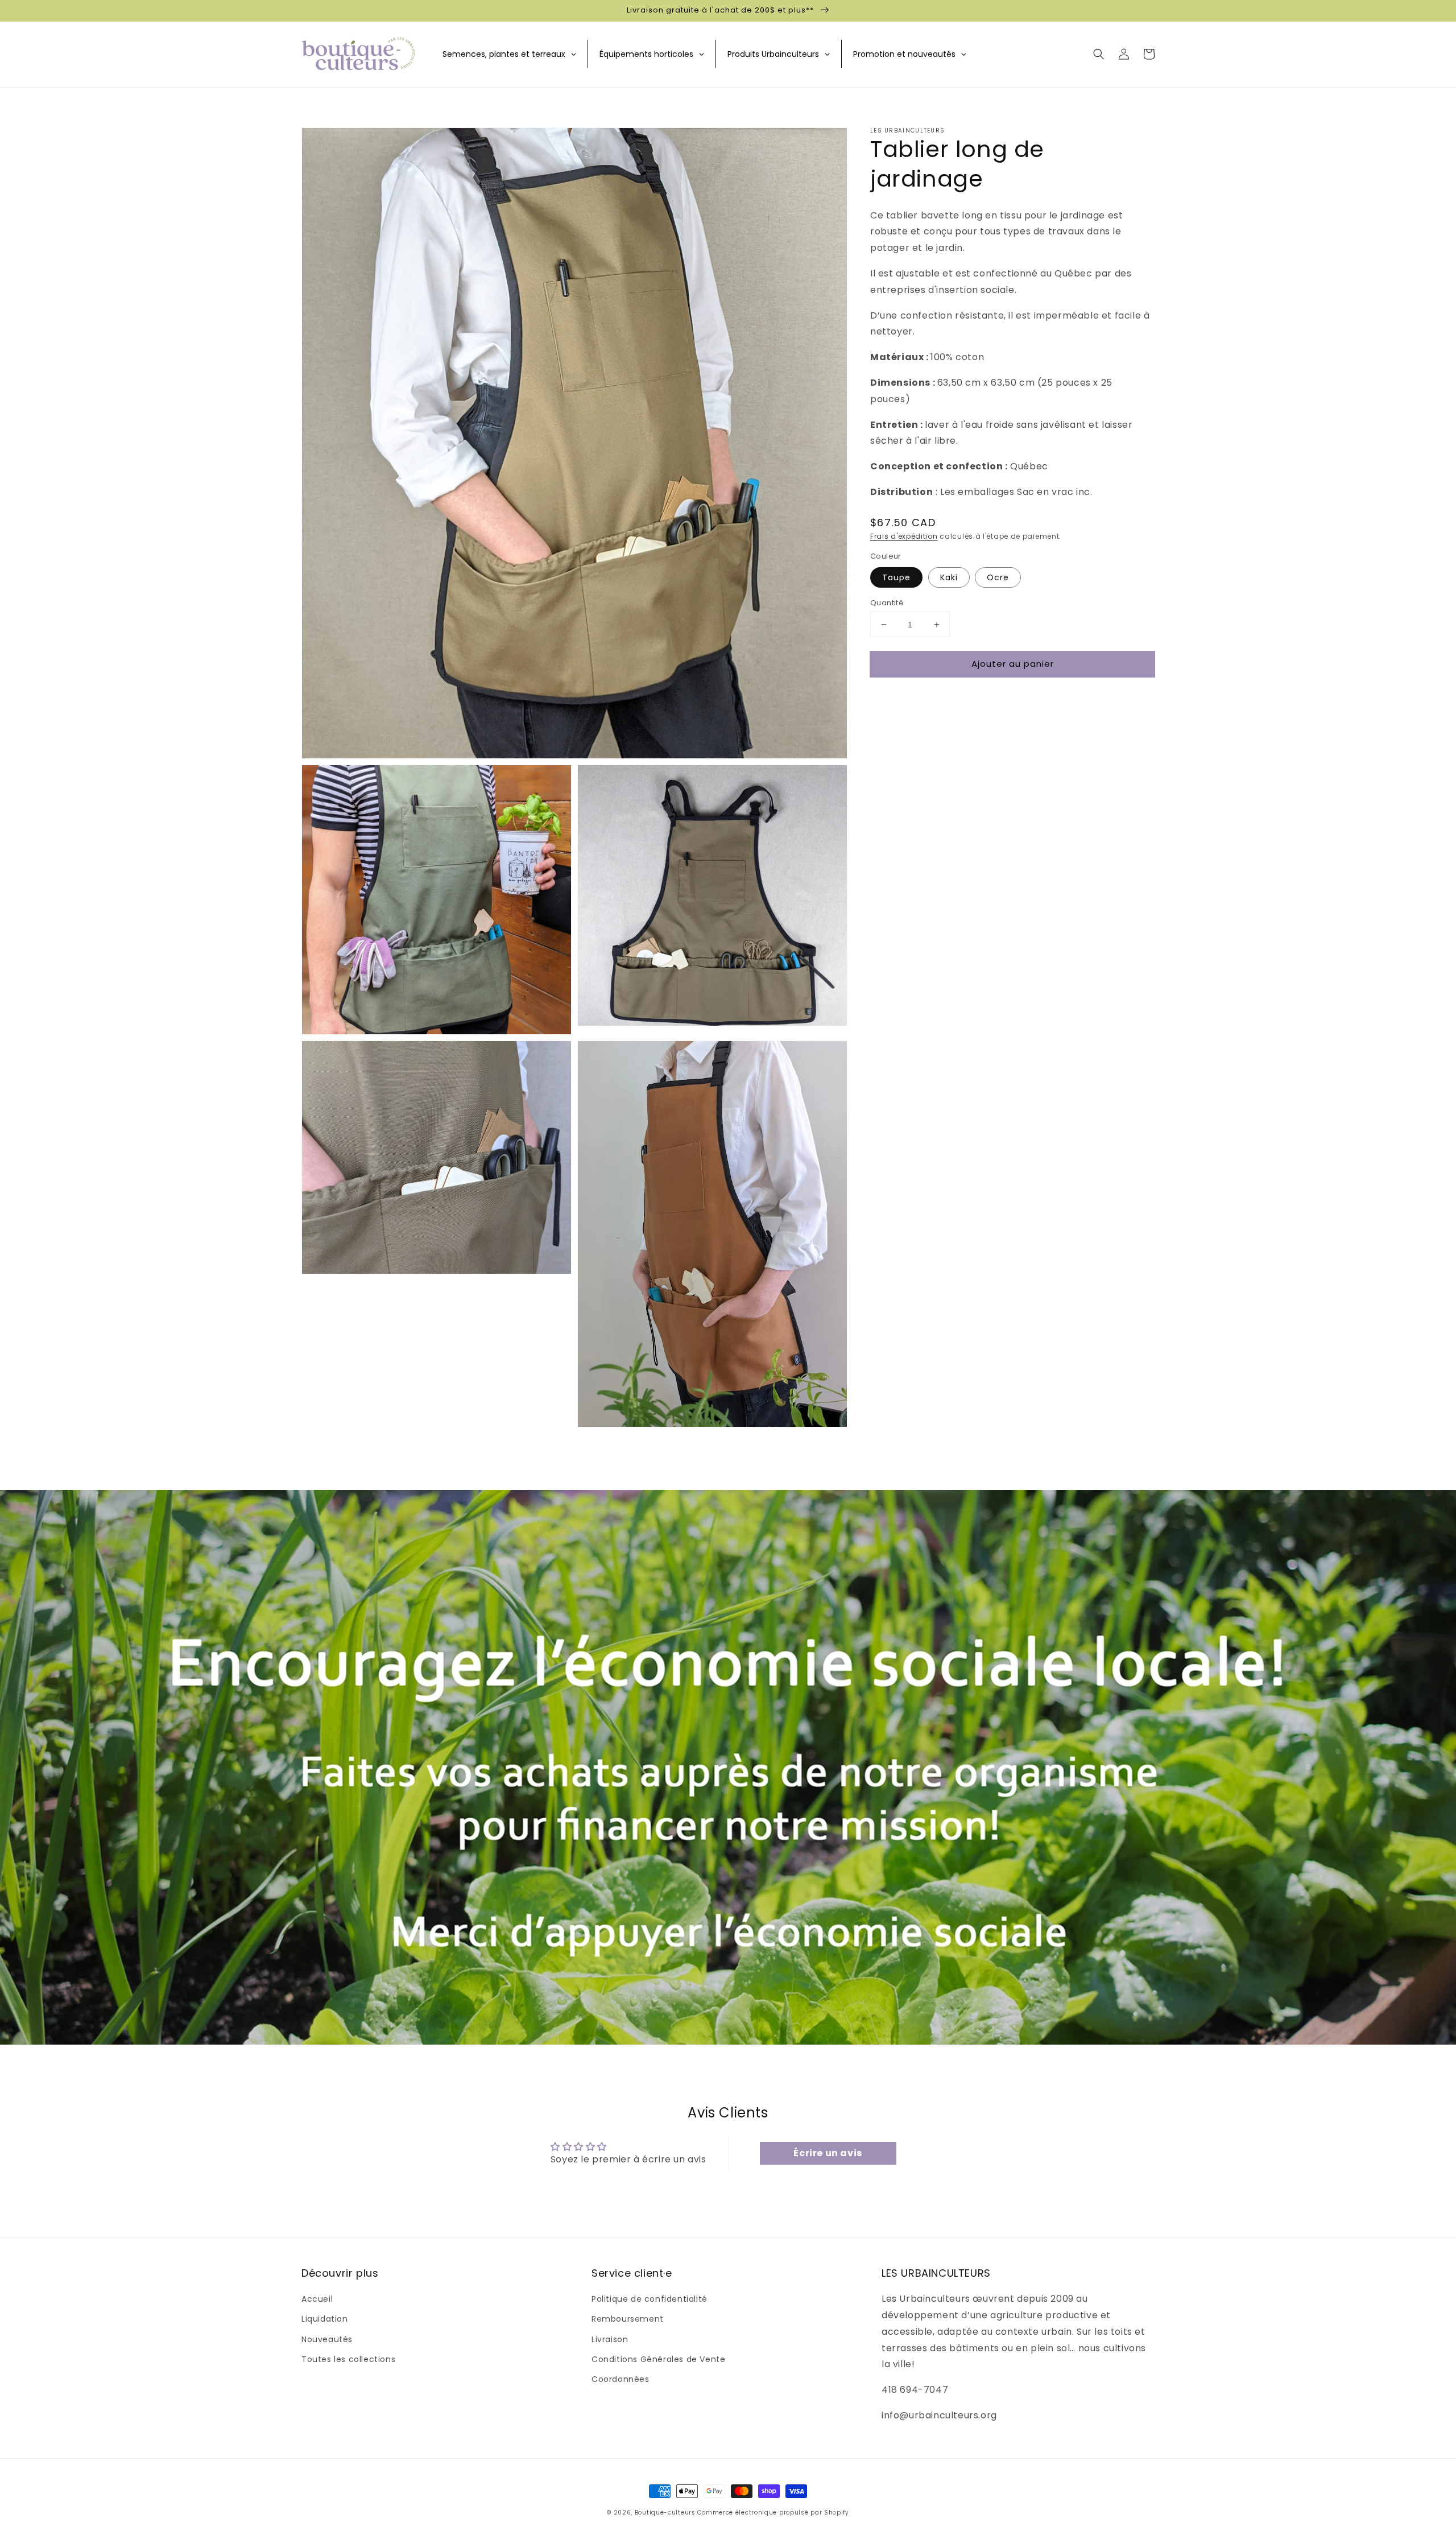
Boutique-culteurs (665, 2513)
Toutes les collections (348, 2359)
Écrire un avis (828, 2153)
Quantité (887, 603)
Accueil (317, 2299)
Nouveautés (327, 2339)
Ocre (998, 577)
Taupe (896, 577)
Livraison (610, 2339)
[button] (1099, 54)
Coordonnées (621, 2379)
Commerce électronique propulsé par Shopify (773, 2513)
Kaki (949, 577)
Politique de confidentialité (650, 2299)
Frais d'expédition (904, 536)
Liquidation (325, 2319)
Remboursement (628, 2319)
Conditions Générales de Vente (658, 2359)
